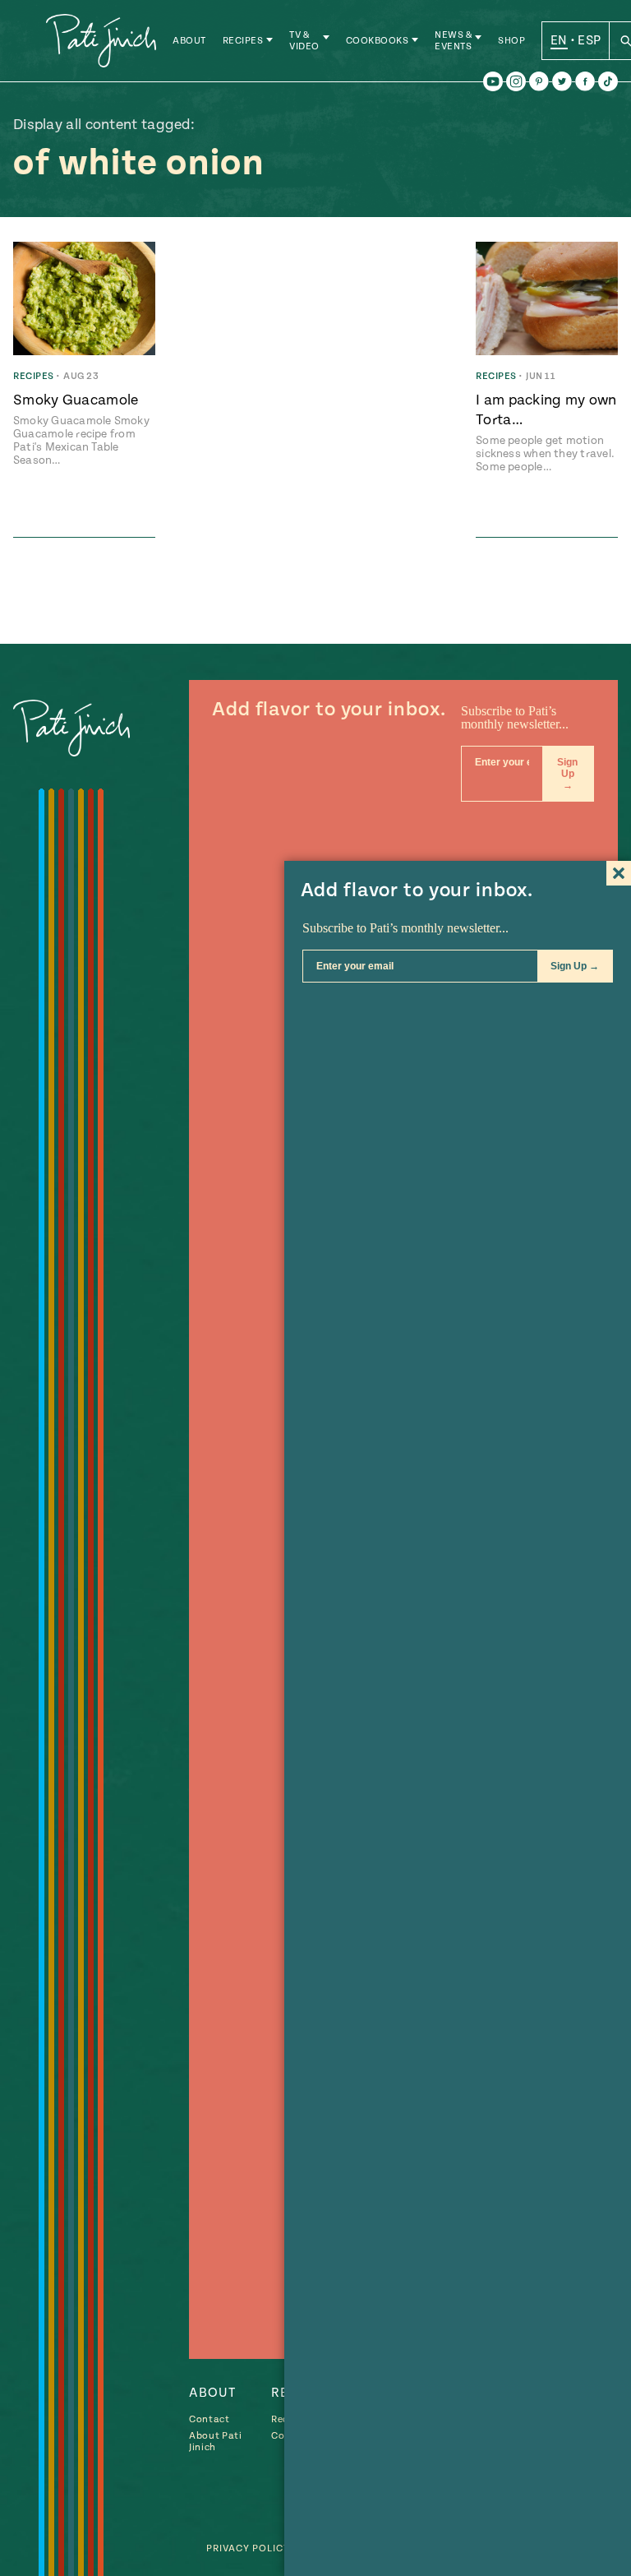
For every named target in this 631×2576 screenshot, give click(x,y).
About (189, 41)
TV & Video (304, 41)
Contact (210, 2419)
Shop (511, 41)
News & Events (453, 41)
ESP (589, 40)
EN (559, 40)
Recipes (243, 41)
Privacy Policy (248, 2548)
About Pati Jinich (216, 2442)
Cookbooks (378, 41)
